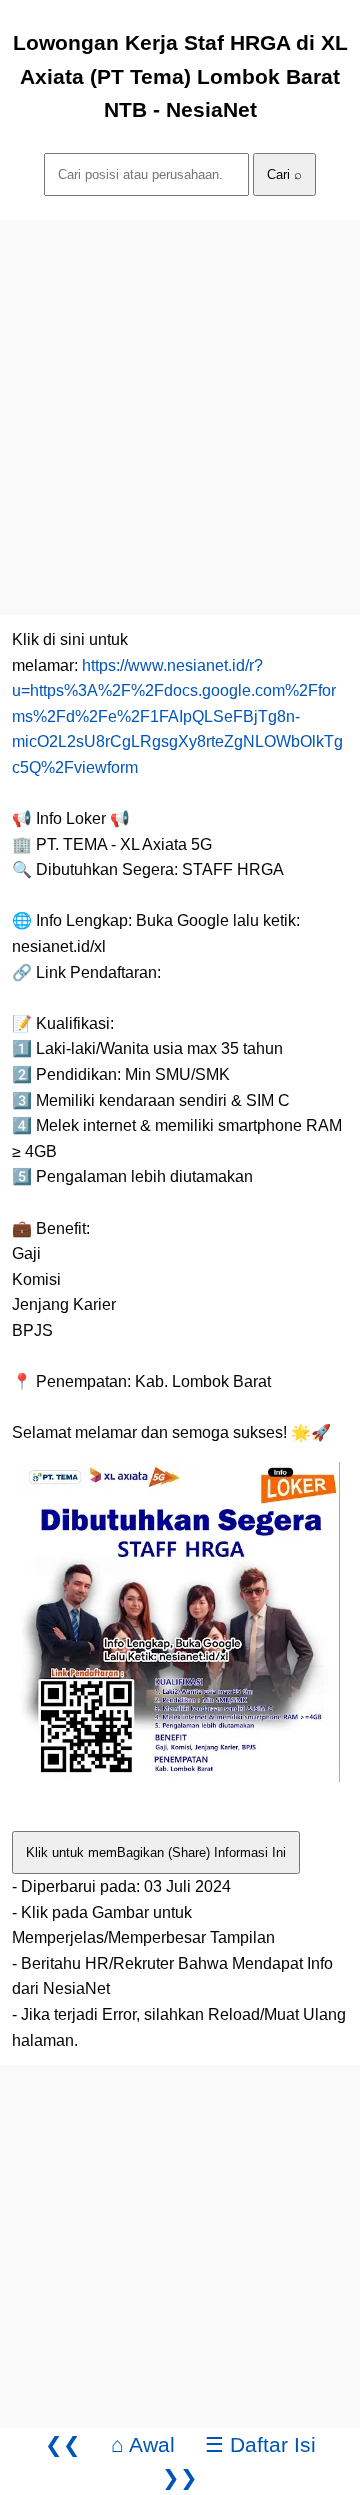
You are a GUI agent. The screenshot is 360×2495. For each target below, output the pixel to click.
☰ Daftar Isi (260, 2444)
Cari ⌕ (284, 174)
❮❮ (63, 2444)
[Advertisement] (180, 400)
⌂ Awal (143, 2444)
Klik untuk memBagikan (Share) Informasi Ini (156, 1852)
